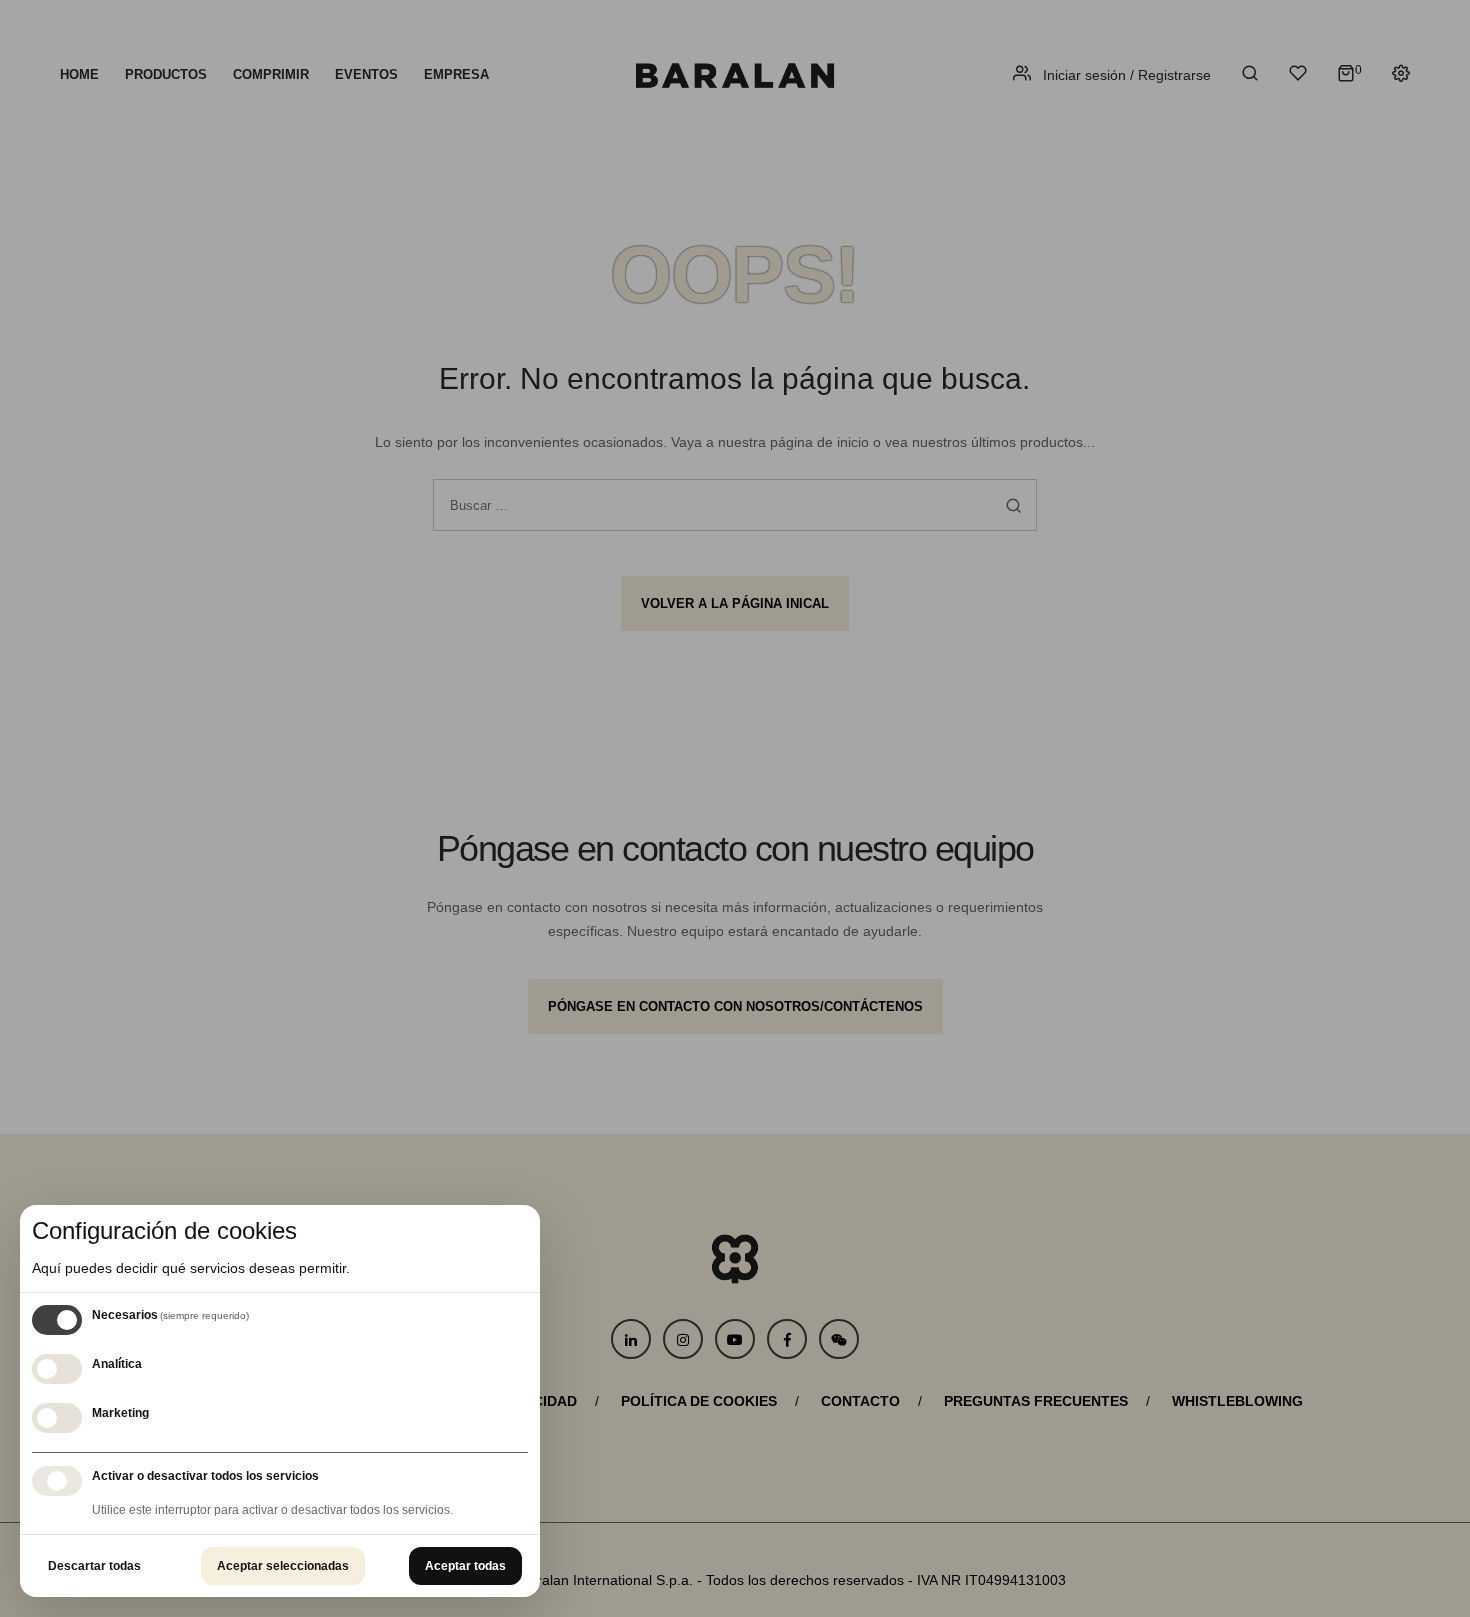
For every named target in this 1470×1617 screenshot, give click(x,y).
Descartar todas (94, 1566)
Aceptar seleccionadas (283, 1566)
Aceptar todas (465, 1566)
